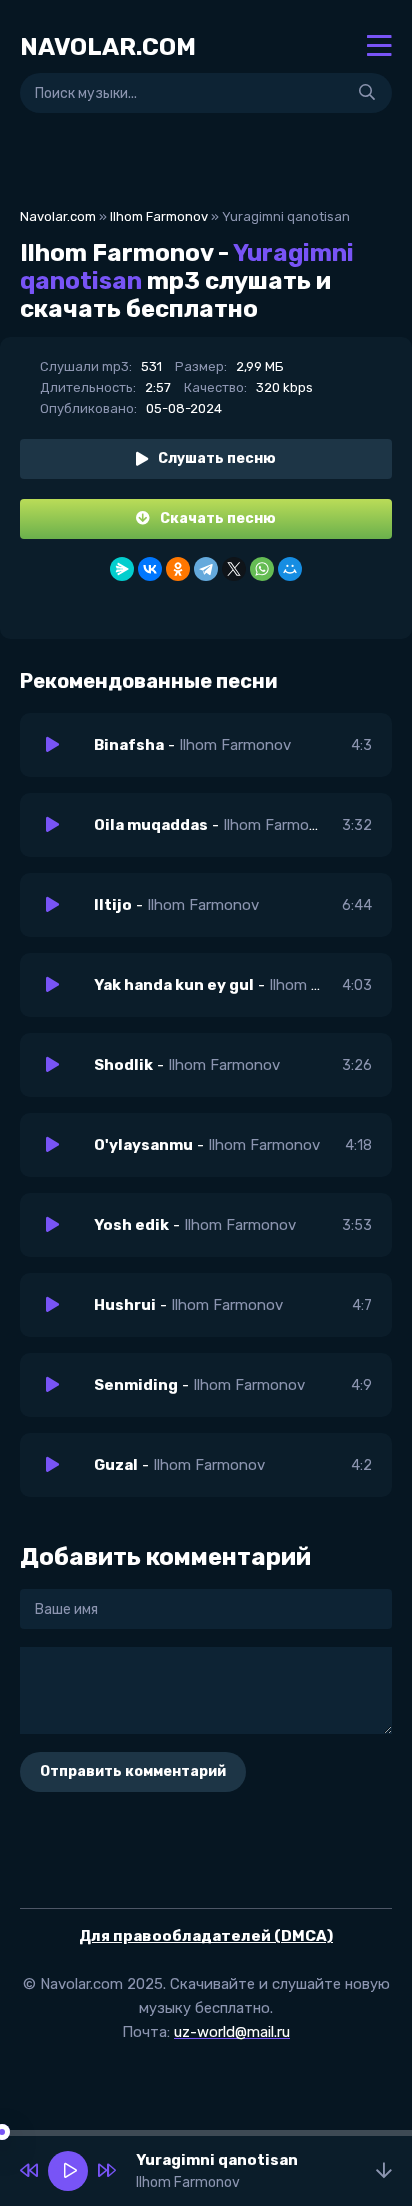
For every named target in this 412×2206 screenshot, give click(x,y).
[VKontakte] (150, 569)
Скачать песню (218, 518)
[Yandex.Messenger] (122, 569)
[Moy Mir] (290, 569)
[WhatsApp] (262, 569)
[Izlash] (367, 93)
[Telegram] (206, 569)
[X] (234, 569)
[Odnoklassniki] (178, 569)
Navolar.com (58, 216)
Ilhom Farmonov (159, 216)
